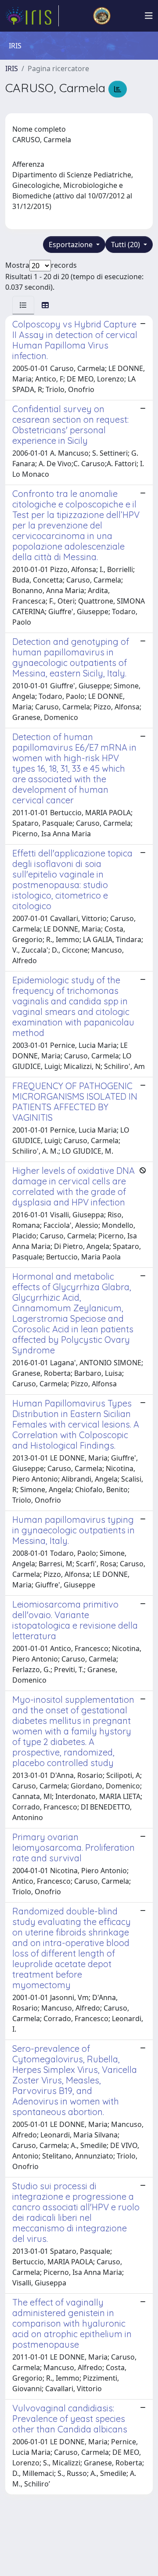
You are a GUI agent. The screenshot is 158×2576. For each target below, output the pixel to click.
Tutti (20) (126, 245)
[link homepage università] (102, 16)
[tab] (23, 305)
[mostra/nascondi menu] (149, 16)
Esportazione (72, 245)
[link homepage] (32, 16)
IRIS (12, 68)
